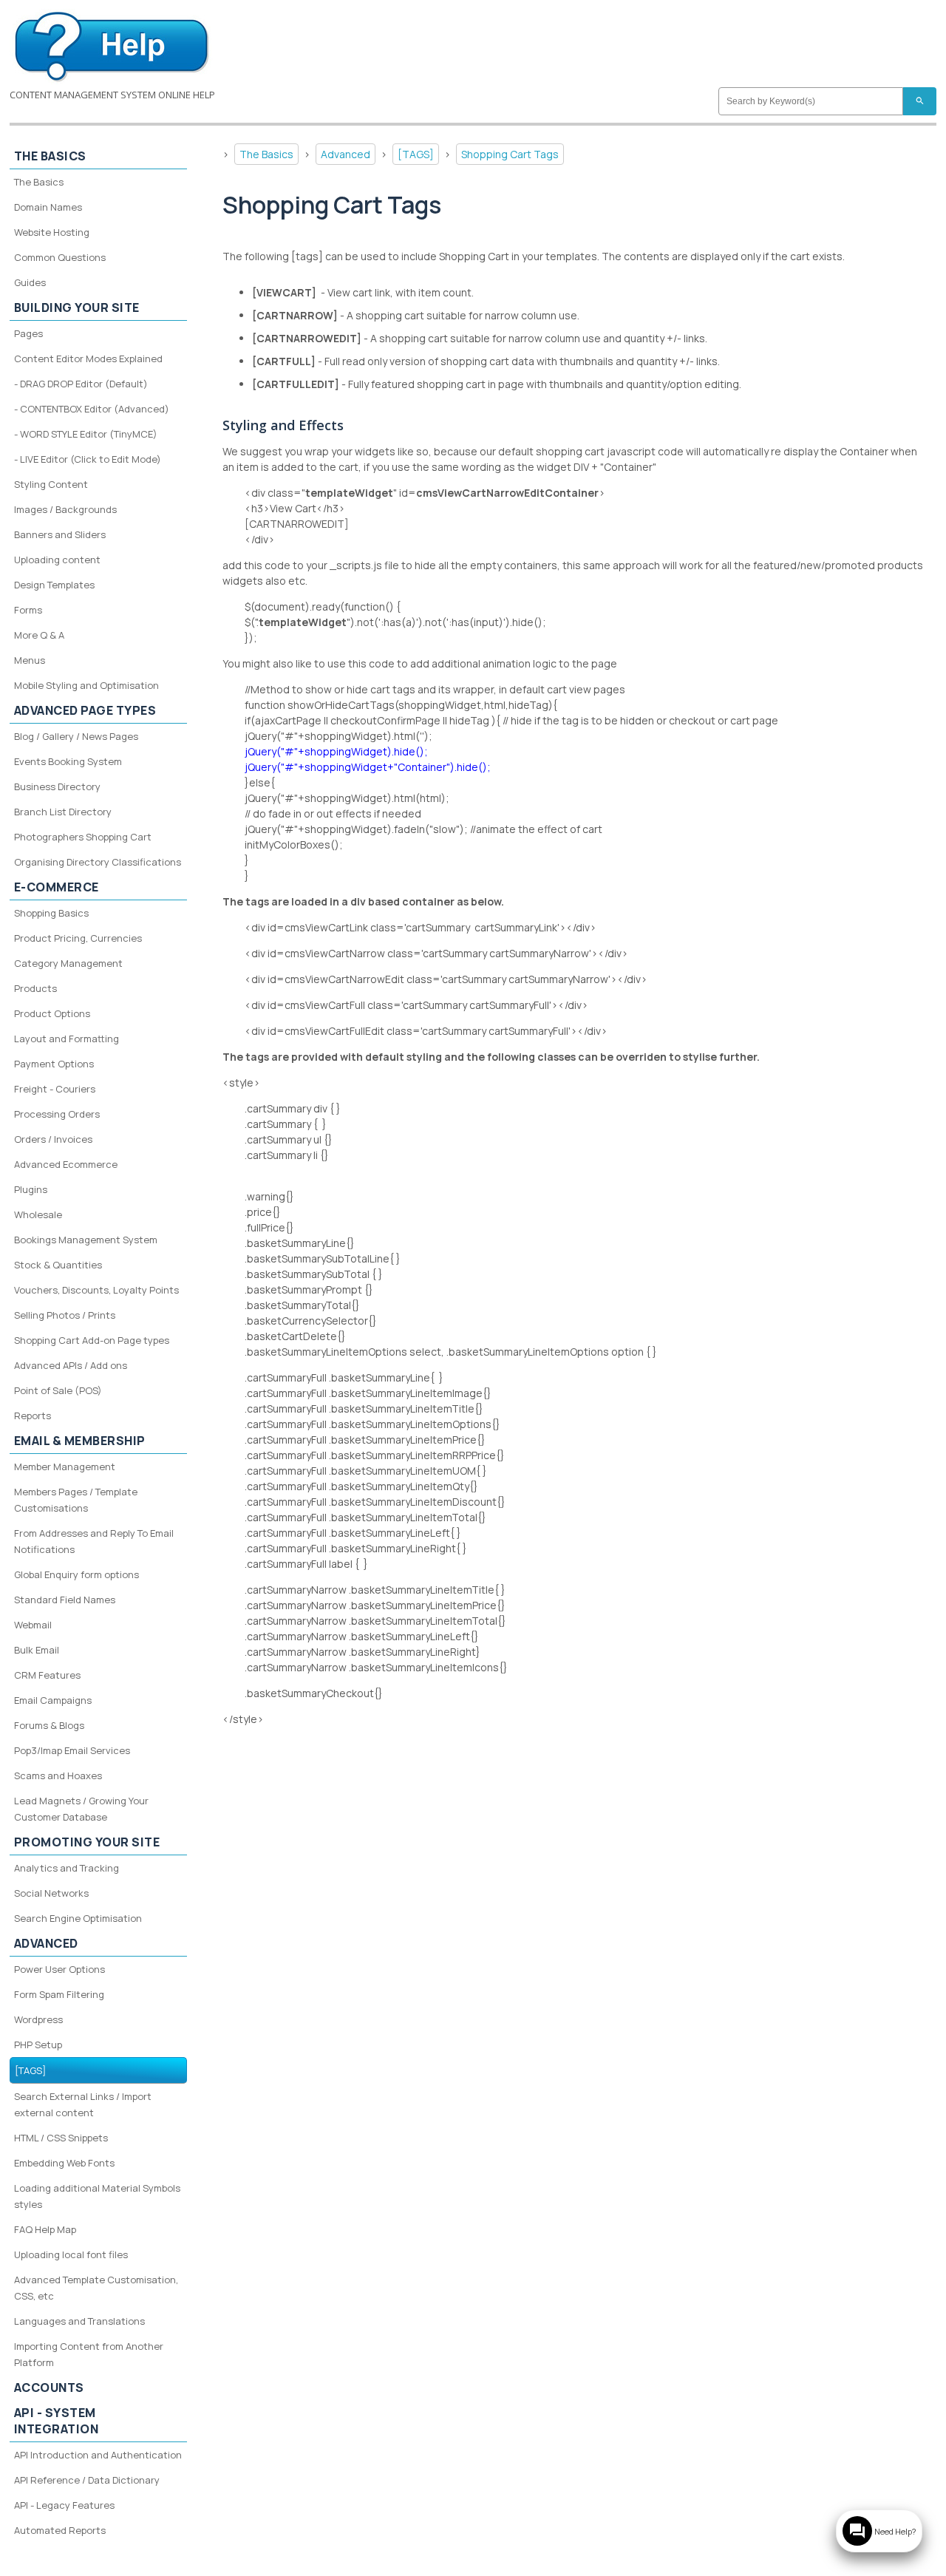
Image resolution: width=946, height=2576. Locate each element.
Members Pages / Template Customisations (76, 1500)
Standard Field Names (65, 1600)
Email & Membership (80, 1441)
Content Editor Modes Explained (88, 358)
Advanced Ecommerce (66, 1164)
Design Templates (54, 585)
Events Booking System (68, 761)
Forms (28, 610)
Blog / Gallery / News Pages (76, 736)
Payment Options (54, 1064)
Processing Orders (57, 1114)
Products (35, 988)
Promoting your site (87, 1842)
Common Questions (60, 257)
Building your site (77, 307)
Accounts (49, 2388)
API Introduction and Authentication (98, 2455)
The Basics (266, 154)
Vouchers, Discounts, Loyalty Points (96, 1290)
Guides (30, 282)
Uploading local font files (71, 2254)
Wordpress (38, 2019)
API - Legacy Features (64, 2505)
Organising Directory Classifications (98, 862)
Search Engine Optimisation (78, 1918)
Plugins (31, 1189)
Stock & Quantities (58, 1265)
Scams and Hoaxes (58, 1775)
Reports (33, 1416)
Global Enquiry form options (76, 1574)
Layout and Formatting (67, 1039)
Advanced (346, 154)
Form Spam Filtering (59, 1994)
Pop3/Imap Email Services (72, 1750)
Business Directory (57, 786)
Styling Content (51, 484)
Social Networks (51, 1893)
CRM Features (47, 1675)
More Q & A (39, 635)
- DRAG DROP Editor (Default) (81, 384)
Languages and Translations (79, 2321)
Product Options (52, 1013)
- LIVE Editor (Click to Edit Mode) (88, 459)
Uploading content (57, 560)
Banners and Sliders (60, 534)
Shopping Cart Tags (510, 154)
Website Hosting (52, 232)
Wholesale (38, 1214)
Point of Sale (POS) (58, 1390)
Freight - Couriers (55, 1089)
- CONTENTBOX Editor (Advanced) (92, 409)
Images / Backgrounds (65, 509)
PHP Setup (38, 2045)
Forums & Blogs (49, 1725)
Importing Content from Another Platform (89, 2354)
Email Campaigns (53, 1700)
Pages (28, 333)
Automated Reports (60, 2530)
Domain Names (48, 207)
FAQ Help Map (45, 2229)
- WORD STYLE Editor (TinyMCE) (86, 434)
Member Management (65, 1467)
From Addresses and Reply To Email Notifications (94, 1541)
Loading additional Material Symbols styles (97, 2196)
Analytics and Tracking (67, 1868)
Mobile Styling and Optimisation (86, 685)
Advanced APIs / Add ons (71, 1365)
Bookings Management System (86, 1240)
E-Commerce (57, 887)
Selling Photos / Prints (65, 1315)
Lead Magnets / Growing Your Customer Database (81, 1809)
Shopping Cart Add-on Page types (92, 1340)
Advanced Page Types (85, 710)
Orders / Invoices (53, 1139)
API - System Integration (57, 2421)
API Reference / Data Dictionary (87, 2480)
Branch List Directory (63, 812)
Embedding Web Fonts (64, 2163)
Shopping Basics (51, 913)
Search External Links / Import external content (83, 2104)
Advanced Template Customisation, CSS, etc (96, 2288)
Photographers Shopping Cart (83, 837)
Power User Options (59, 1969)
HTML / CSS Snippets (61, 2138)
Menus (30, 660)
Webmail (33, 1625)
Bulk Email (37, 1650)
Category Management (68, 963)
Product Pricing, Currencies (78, 938)
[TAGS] (416, 154)
